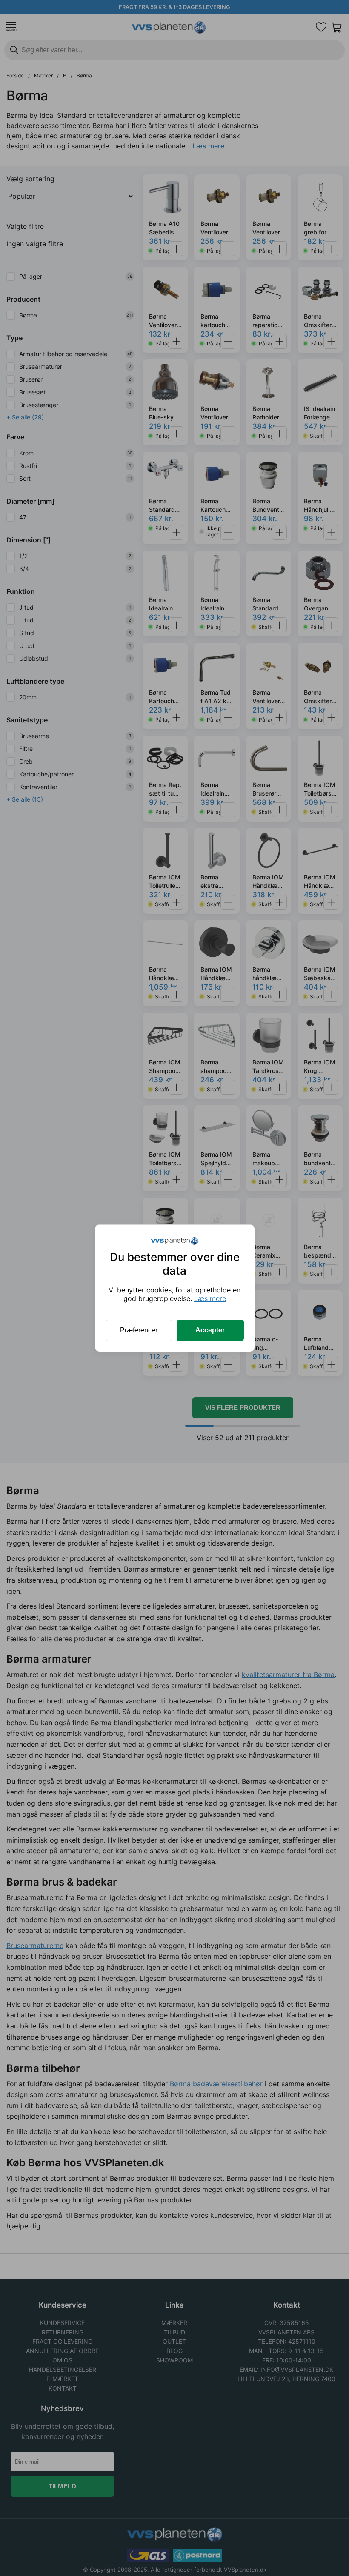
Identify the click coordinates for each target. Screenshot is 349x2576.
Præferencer (139, 1330)
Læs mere (210, 1298)
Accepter (210, 1330)
